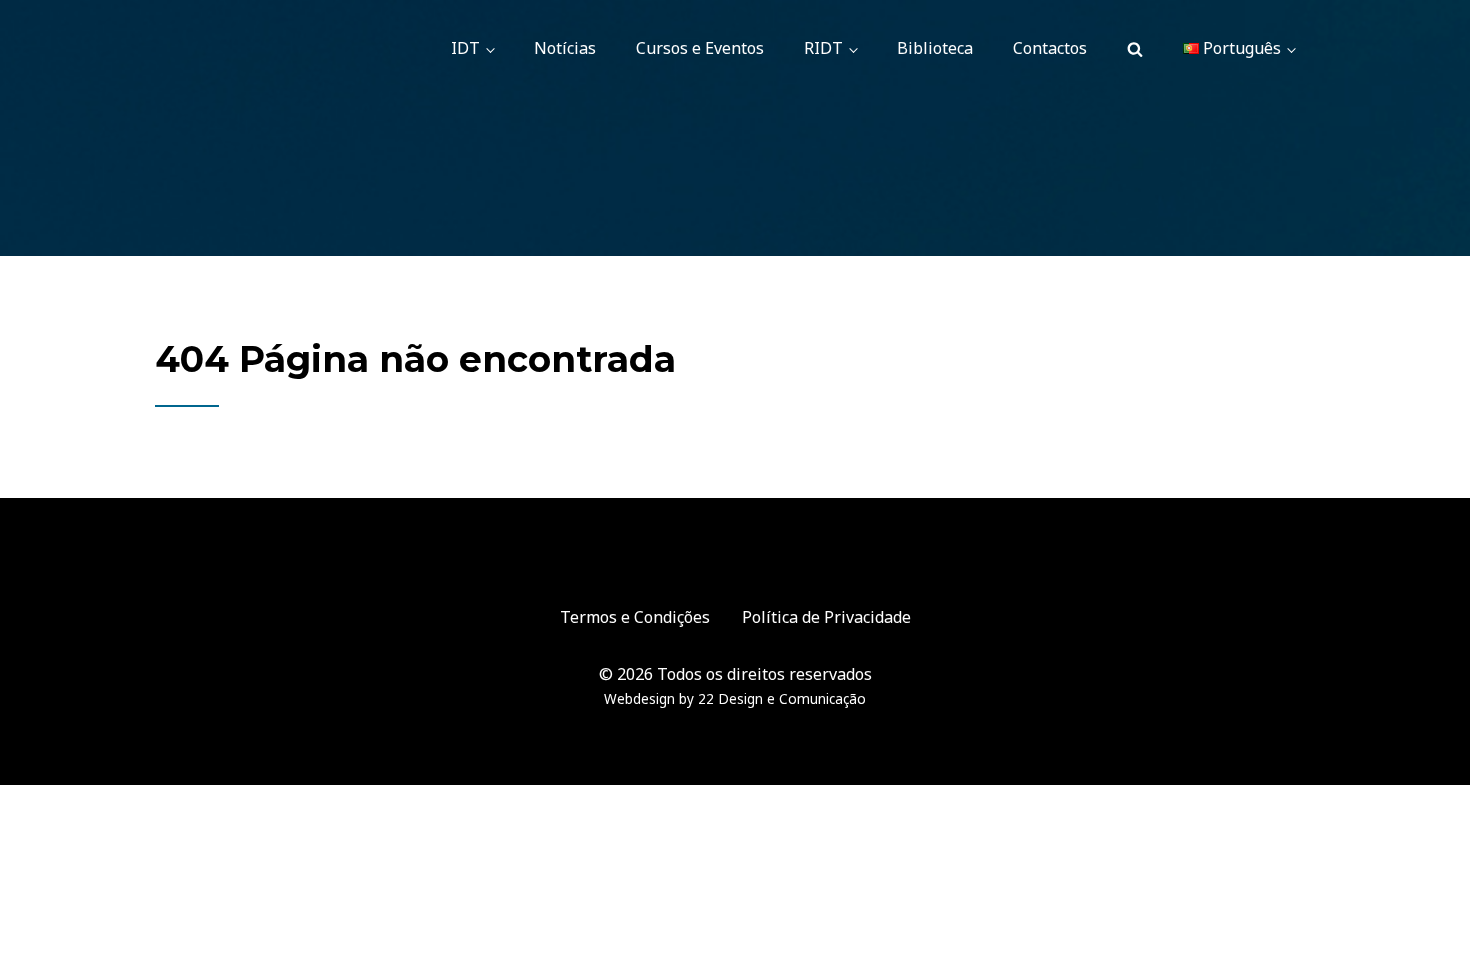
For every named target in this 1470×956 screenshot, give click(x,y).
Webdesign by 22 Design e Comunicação (735, 698)
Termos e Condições (635, 617)
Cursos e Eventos (700, 48)
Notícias (565, 48)
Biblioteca (935, 48)
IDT (465, 48)
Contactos (1050, 48)
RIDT (823, 48)
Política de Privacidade (826, 617)
